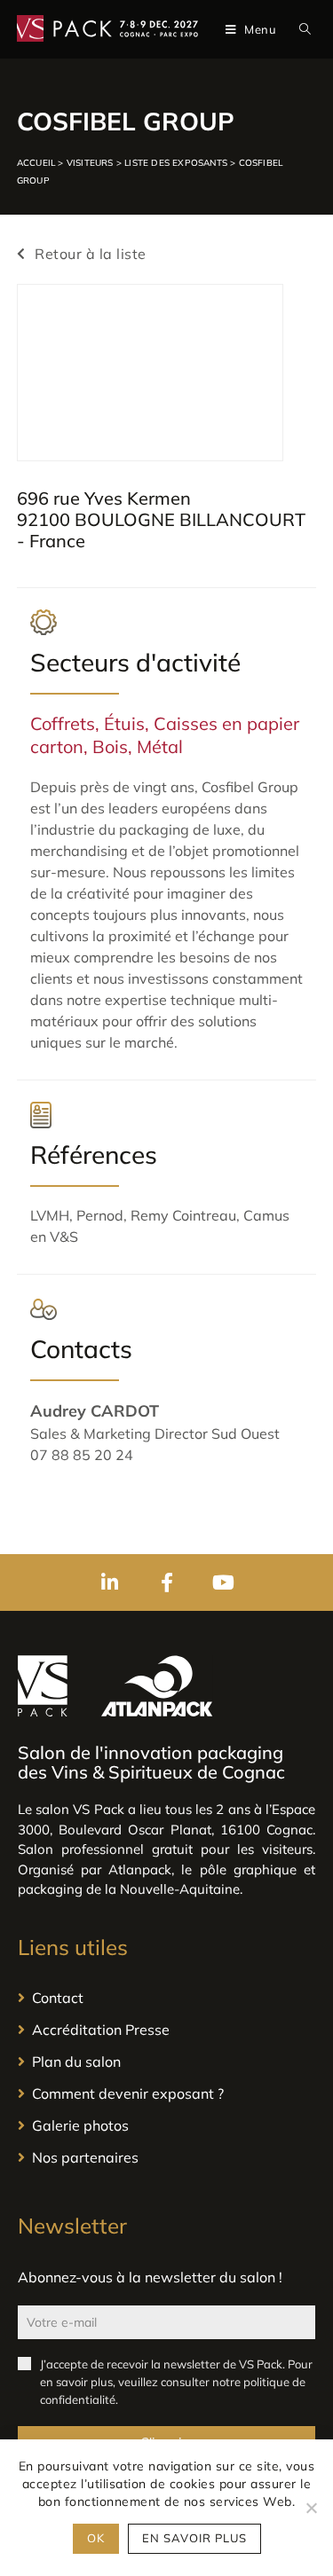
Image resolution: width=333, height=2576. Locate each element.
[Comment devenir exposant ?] (166, 2093)
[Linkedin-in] (110, 1583)
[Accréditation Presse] (166, 2030)
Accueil (36, 163)
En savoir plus (194, 2538)
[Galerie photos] (166, 2125)
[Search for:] (301, 29)
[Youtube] (224, 1583)
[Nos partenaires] (166, 2157)
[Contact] (166, 1998)
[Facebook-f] (167, 1583)
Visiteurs (90, 163)
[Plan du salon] (166, 2062)
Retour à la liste (89, 254)
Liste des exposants (176, 163)
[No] (311, 2508)
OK (96, 2538)
